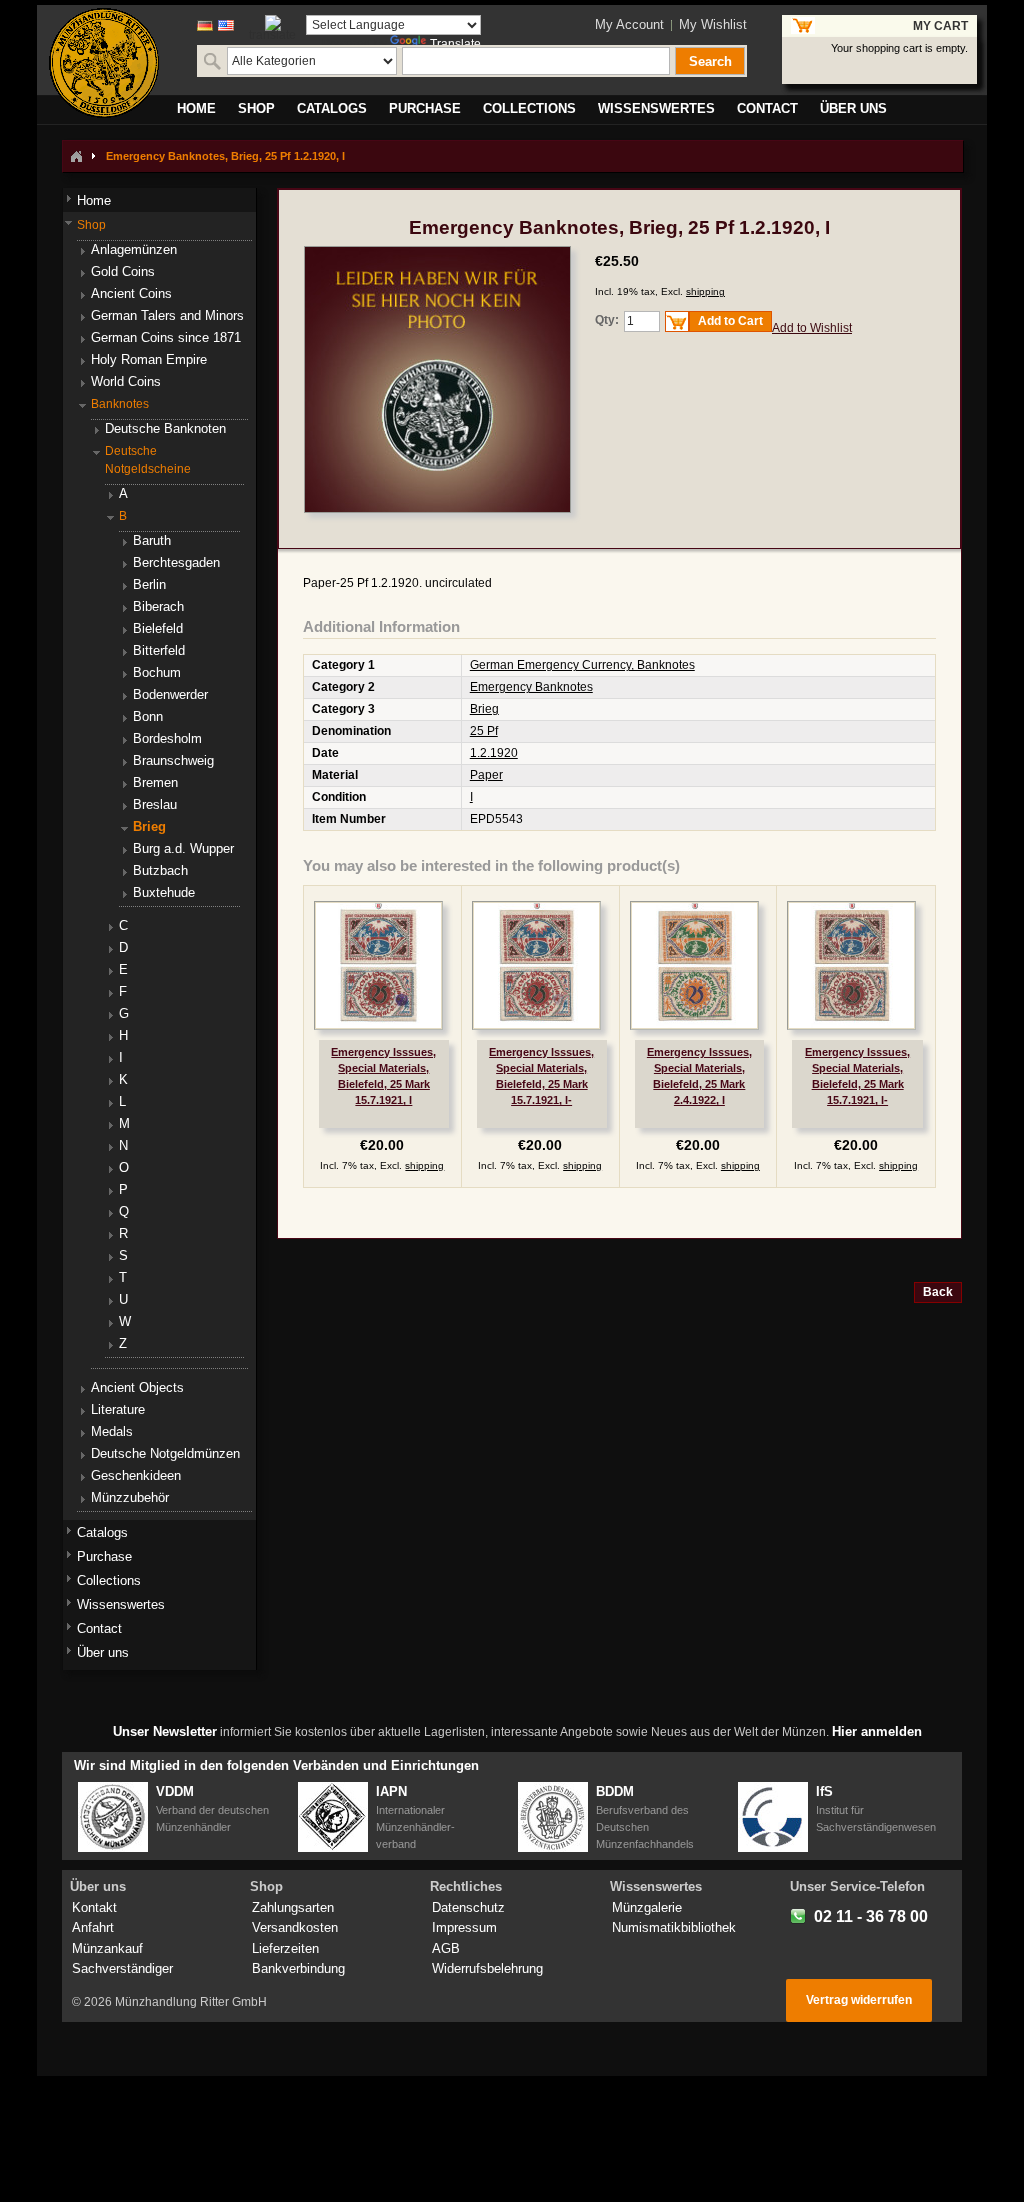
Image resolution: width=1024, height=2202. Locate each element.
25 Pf (484, 731)
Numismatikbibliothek (674, 1927)
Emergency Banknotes (531, 687)
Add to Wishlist (812, 328)
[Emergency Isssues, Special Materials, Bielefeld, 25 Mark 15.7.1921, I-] (536, 965)
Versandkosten (295, 1927)
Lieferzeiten (285, 1948)
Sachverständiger (122, 1968)
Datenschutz (468, 1907)
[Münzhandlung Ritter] (104, 63)
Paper (486, 775)
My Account (629, 24)
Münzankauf (107, 1948)
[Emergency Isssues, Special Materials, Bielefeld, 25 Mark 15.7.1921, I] (378, 965)
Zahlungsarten (293, 1907)
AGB (446, 1948)
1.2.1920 (494, 753)
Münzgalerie (647, 1907)
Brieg (484, 709)
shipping (705, 291)
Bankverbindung (298, 1968)
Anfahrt (93, 1927)
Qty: (607, 320)
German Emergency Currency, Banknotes (582, 665)
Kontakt (94, 1907)
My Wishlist (713, 24)
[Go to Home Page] (76, 156)
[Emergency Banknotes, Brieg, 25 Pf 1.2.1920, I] (437, 255)
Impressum (464, 1927)
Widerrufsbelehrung (487, 1968)
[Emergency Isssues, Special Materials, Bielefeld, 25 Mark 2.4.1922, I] (694, 965)
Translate (455, 44)
